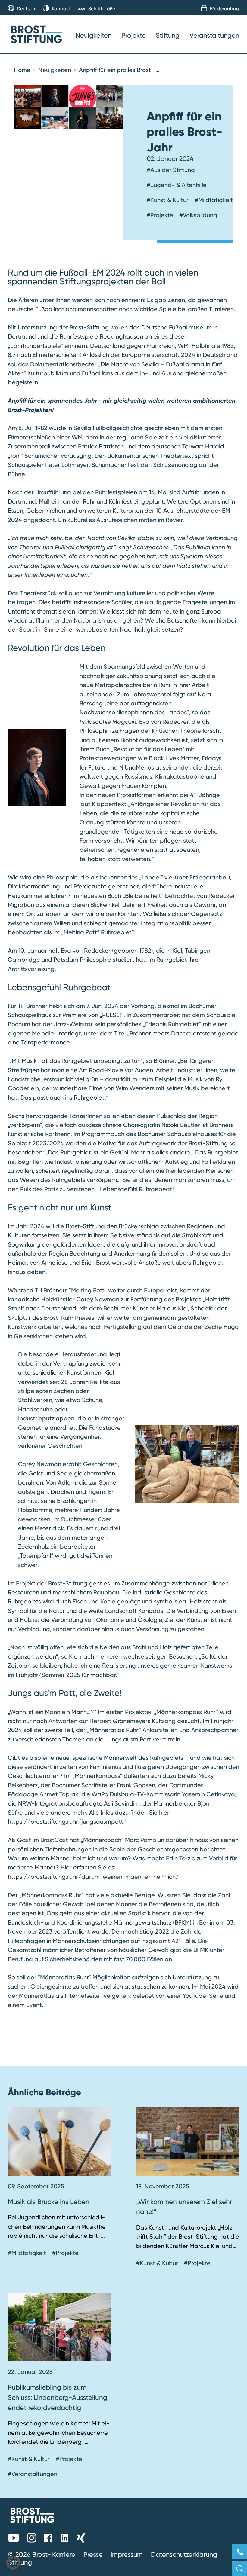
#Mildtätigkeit (214, 200)
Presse (93, 2554)
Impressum (127, 2554)
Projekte (134, 35)
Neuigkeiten (94, 35)
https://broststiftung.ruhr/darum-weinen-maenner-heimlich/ (93, 1877)
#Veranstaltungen (33, 2474)
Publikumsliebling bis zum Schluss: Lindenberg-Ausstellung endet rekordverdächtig (58, 2397)
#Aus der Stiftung (171, 170)
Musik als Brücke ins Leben (49, 2202)
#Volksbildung (198, 215)
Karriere (64, 2554)
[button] (13, 2563)
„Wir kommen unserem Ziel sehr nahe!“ (184, 2207)
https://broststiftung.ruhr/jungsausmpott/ (67, 1822)
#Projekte (160, 215)
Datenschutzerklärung (184, 2554)
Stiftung (168, 35)
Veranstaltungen (214, 35)
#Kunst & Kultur (168, 200)
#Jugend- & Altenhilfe (177, 185)
